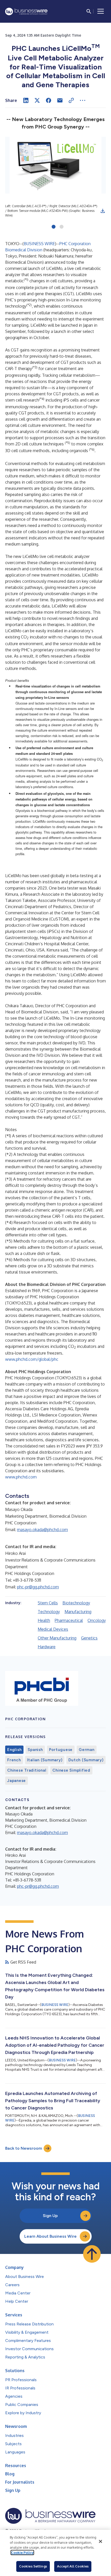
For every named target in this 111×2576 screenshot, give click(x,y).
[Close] (100, 2541)
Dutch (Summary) (86, 1760)
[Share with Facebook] (49, 100)
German (87, 1750)
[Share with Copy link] (71, 100)
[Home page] (26, 11)
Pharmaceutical (69, 1620)
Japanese (17, 1781)
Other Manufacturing (57, 1638)
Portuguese (61, 1750)
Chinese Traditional (27, 1770)
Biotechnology (76, 1603)
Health (44, 1620)
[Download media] (103, 211)
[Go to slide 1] (54, 227)
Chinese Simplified (71, 1770)
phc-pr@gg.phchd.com (38, 1587)
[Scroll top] (92, 2254)
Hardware (47, 1647)
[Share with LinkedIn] (26, 100)
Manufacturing (78, 1612)
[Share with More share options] (83, 100)
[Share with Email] (60, 100)
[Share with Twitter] (37, 100)
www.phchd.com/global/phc (32, 1359)
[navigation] (101, 11)
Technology (49, 1612)
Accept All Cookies (73, 2566)
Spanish (35, 1750)
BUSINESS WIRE (39, 244)
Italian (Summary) (45, 1760)
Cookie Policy (22, 2553)
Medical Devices (53, 1629)
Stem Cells (48, 1603)
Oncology (97, 1620)
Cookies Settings (33, 2566)
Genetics (89, 1638)
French (14, 1760)
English (14, 1750)
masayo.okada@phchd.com (42, 1530)
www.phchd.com (21, 1477)
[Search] (89, 11)
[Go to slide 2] (62, 227)
